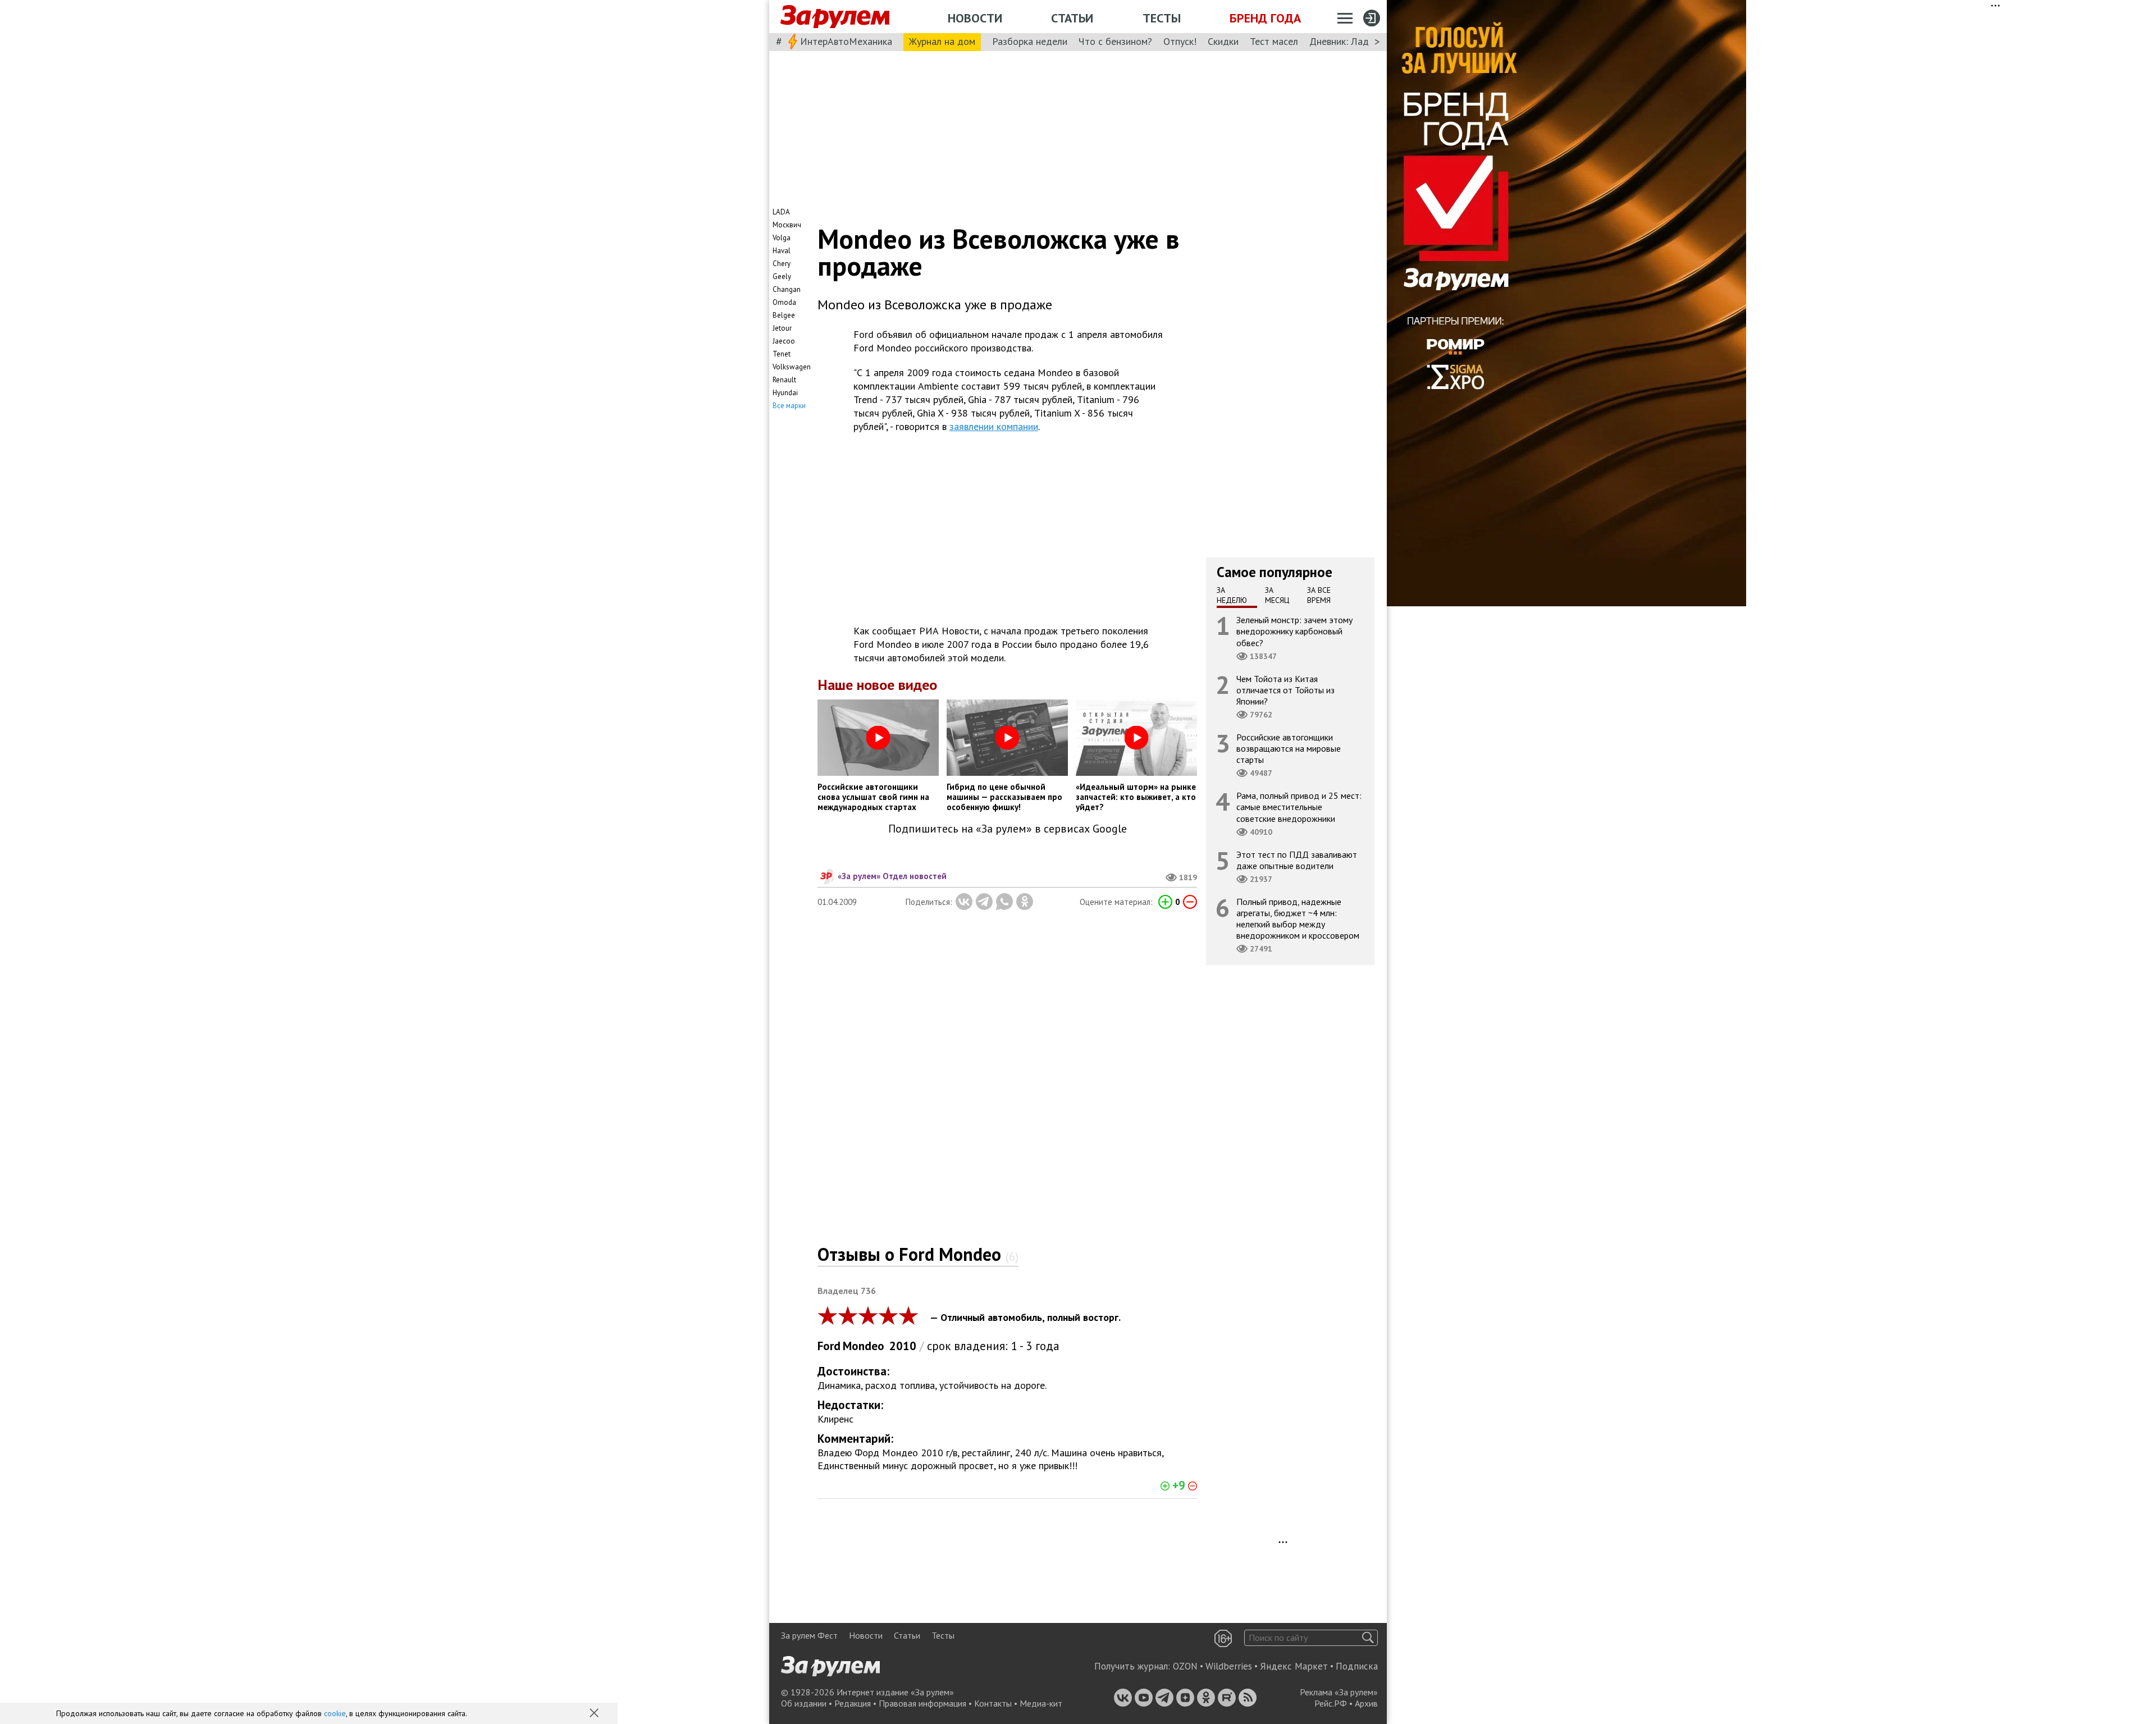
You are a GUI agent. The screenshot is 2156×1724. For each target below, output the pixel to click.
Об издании (804, 1703)
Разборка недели (1030, 41)
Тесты (1162, 18)
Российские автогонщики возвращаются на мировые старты (1289, 748)
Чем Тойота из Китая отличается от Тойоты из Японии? (1285, 690)
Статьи (1072, 18)
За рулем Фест (809, 1635)
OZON (1185, 1666)
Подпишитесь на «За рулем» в (1008, 829)
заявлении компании (994, 426)
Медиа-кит (1041, 1703)
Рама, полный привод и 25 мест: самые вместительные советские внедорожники (1299, 807)
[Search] (1368, 1638)
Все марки (789, 406)
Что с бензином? (1115, 41)
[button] (595, 1714)
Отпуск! (1180, 41)
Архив (1366, 1703)
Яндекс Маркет (1294, 1666)
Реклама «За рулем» (1339, 1692)
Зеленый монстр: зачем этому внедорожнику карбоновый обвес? (1294, 631)
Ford (829, 1346)
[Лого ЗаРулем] (835, 17)
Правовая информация (922, 1703)
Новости (975, 18)
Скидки (1223, 41)
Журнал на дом (942, 41)
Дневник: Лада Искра (1356, 41)
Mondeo (864, 1346)
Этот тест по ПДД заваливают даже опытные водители (1297, 860)
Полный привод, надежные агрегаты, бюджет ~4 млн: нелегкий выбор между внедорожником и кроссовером (1298, 919)
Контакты (993, 1703)
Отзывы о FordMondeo (918, 1254)
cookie (335, 1713)
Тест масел (1274, 41)
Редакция (853, 1703)
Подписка (1357, 1666)
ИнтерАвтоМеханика (846, 41)
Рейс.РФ (1331, 1703)
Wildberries (1229, 1666)
